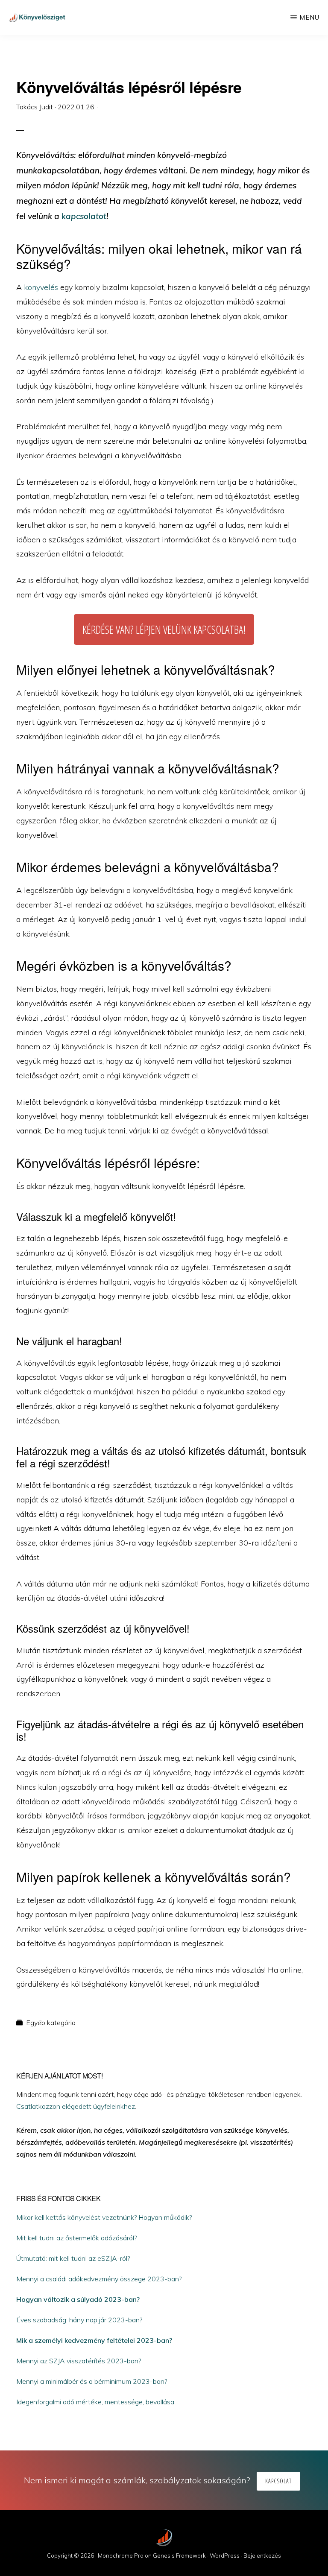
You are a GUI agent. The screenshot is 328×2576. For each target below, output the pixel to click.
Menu (309, 17)
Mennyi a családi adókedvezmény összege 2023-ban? (99, 2279)
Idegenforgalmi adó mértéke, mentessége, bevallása (95, 2402)
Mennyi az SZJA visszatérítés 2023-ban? (79, 2361)
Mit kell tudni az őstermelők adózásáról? (76, 2238)
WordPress (225, 2556)
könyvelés (41, 287)
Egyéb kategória (51, 2023)
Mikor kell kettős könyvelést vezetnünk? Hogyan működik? (104, 2217)
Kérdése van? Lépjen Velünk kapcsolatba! (164, 629)
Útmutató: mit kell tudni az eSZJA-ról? (73, 2258)
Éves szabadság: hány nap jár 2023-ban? (79, 2320)
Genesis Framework (179, 2556)
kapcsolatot (84, 216)
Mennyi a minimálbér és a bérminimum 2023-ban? (92, 2381)
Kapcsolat (278, 2481)
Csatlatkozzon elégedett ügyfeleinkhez (76, 2106)
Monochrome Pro (121, 2556)
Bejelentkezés (262, 2556)
